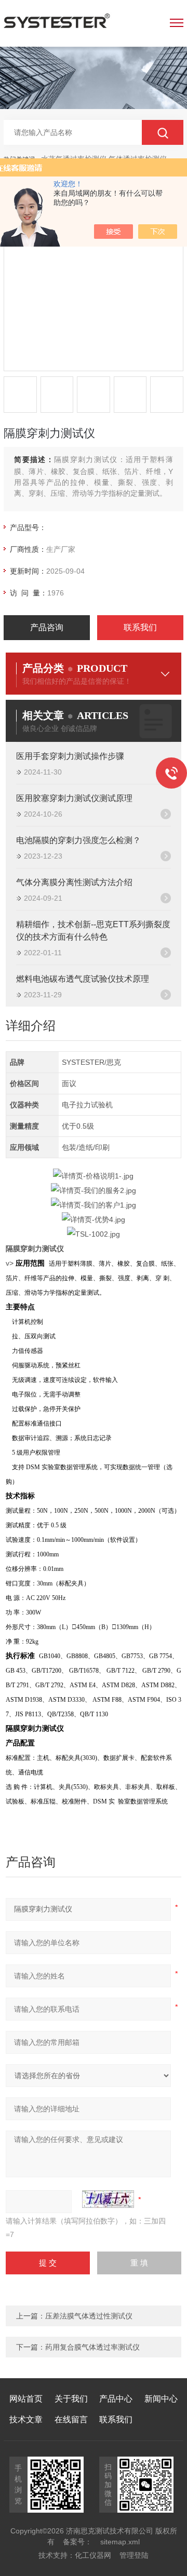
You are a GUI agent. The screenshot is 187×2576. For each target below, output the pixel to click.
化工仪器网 (93, 2555)
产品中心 (116, 2399)
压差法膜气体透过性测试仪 (89, 2316)
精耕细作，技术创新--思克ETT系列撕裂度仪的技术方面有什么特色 (93, 931)
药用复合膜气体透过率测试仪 (92, 2347)
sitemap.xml (120, 2542)
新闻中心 (161, 2399)
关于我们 (71, 2399)
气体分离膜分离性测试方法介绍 (74, 882)
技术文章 (26, 2419)
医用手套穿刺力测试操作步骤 (70, 756)
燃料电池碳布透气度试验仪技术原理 (83, 979)
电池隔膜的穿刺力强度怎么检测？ (78, 840)
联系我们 (140, 627)
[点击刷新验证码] (108, 2199)
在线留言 (71, 2419)
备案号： (77, 2542)
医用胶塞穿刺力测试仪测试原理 (74, 798)
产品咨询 (47, 627)
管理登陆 (134, 2555)
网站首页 (26, 2399)
